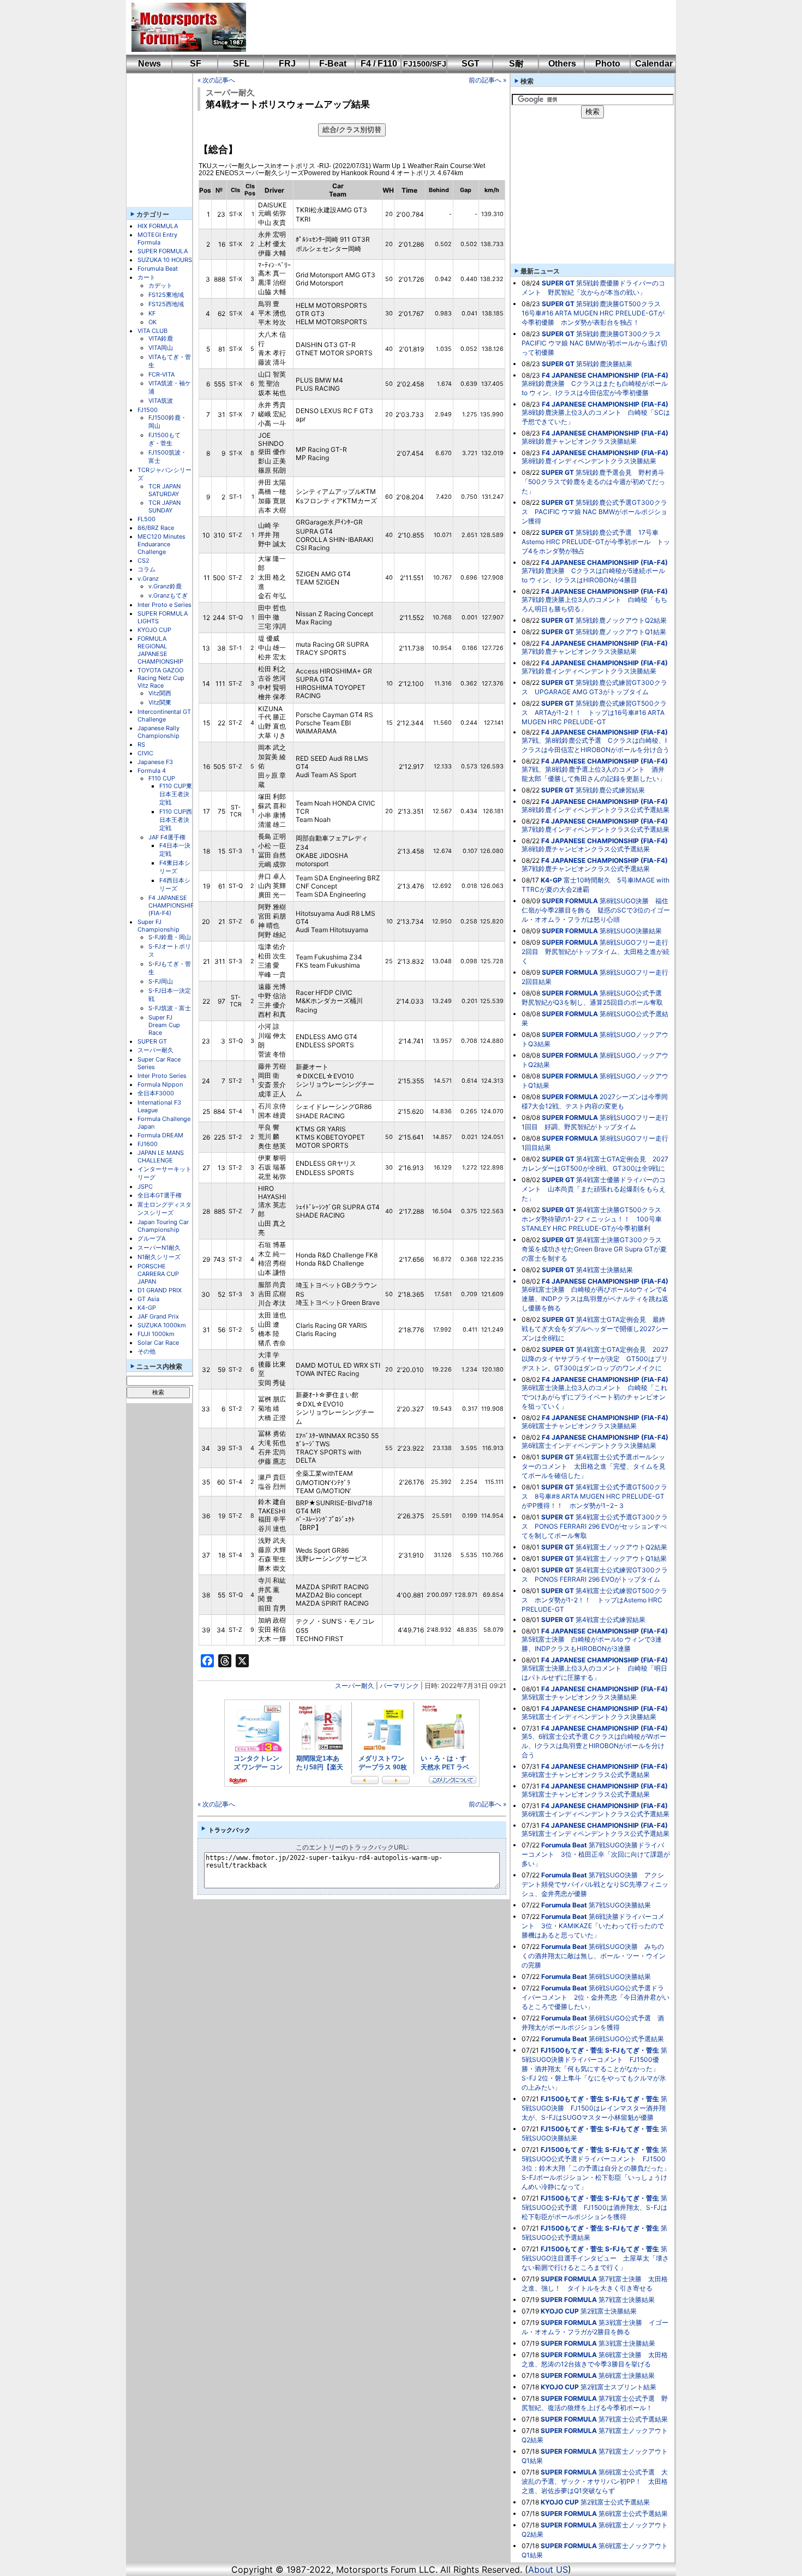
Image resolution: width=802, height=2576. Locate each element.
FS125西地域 (166, 304)
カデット (160, 285)
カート (146, 277)
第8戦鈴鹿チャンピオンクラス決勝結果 (579, 441)
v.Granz (148, 579)
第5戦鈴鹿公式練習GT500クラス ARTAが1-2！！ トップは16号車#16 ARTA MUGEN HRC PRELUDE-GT (594, 712)
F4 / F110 (379, 64)
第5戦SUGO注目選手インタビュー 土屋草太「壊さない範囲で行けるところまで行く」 (595, 2258)
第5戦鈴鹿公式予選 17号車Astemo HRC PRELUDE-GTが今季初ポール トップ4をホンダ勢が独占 (596, 542)
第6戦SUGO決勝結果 (620, 1976)
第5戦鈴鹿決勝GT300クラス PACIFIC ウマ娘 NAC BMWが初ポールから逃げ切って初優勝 (595, 343)
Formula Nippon (160, 1084)
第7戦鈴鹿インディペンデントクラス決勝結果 (589, 671)
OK (152, 322)
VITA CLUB (152, 331)
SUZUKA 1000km (162, 1325)
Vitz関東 (160, 702)
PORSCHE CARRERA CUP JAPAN (158, 1274)
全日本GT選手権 (160, 1195)
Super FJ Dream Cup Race (164, 1025)
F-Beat (333, 64)
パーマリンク (399, 1686)
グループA (151, 1238)
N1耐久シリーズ (159, 1257)
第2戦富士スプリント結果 (618, 2387)
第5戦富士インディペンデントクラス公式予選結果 (595, 1833)
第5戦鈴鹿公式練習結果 (610, 790)
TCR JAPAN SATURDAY (164, 490)
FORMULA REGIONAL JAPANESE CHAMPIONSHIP (160, 650)
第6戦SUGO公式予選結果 (626, 2039)
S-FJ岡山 (161, 981)
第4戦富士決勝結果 (605, 1270)
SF (196, 64)
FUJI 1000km (156, 1334)
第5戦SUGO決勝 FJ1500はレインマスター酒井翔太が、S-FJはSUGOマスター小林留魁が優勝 (594, 2108)
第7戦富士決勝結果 (627, 2300)
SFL (241, 64)
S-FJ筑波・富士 (170, 1008)
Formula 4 (152, 771)
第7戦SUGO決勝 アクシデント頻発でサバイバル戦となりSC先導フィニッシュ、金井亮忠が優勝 (595, 1884)
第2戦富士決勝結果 (609, 2311)
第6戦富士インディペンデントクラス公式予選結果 (595, 1814)
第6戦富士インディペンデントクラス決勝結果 (589, 1445)
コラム (146, 569)
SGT (471, 64)
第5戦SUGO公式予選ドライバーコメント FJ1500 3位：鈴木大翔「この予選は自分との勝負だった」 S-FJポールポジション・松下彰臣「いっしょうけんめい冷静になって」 (599, 2168)
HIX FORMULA (158, 226)
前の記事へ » (487, 80)
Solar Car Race (158, 1343)
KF (152, 313)
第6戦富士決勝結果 (627, 2375)
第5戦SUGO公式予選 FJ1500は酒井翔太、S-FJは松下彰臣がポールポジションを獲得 (594, 2207)
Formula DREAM (160, 1135)
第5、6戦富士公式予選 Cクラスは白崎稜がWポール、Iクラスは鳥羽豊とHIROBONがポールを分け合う (594, 1746)
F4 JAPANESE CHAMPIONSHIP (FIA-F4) (171, 905)
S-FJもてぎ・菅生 (632, 2050)
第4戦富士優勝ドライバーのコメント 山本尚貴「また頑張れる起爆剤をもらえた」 (594, 1189)
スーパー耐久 (155, 1050)
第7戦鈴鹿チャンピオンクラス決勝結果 (579, 651)
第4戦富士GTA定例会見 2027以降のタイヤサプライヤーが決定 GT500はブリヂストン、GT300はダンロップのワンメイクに (595, 1359)
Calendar (654, 64)
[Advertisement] (453, 27)
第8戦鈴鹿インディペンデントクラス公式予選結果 (595, 810)
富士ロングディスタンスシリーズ (164, 1209)
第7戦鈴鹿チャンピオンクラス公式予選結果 (586, 869)
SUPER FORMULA (163, 251)
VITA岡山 (161, 348)
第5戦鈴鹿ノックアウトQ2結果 (621, 620)
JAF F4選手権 (167, 837)
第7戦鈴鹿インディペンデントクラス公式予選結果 (595, 829)
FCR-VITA (161, 374)
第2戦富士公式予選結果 (615, 2502)
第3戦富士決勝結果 (627, 2343)
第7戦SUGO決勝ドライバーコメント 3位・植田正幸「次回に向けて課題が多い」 (596, 1854)
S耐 (516, 64)
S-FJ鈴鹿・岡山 (170, 937)
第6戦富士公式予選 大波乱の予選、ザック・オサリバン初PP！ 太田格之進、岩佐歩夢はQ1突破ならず (595, 2481)
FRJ (287, 64)
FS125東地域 (166, 295)
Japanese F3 (155, 762)
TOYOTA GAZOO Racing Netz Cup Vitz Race (161, 678)
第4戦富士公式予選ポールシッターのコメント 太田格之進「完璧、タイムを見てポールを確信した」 (594, 1466)
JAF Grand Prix (158, 1316)
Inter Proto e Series (164, 605)
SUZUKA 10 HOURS (165, 260)
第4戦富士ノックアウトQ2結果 (621, 1547)
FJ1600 (148, 1144)
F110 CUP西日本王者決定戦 (176, 820)
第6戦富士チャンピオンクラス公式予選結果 (586, 1775)
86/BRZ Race (156, 528)
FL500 (146, 519)
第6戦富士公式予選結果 (633, 2514)
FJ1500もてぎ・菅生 (164, 439)
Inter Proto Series (162, 1076)
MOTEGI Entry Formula (157, 238)
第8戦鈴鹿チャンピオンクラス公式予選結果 (586, 849)
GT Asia (148, 1299)
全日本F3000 (156, 1093)
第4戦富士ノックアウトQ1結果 (621, 1558)
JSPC (145, 1186)
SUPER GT (152, 1041)
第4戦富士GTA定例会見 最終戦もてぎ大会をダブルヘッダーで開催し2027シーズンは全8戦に (595, 1329)
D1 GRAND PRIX (160, 1290)
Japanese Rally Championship (158, 732)
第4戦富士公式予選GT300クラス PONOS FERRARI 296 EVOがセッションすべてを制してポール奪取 (595, 1526)
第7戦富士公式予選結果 (633, 2419)
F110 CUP (162, 778)
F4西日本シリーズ (175, 884)
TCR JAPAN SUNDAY (164, 506)
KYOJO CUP (154, 630)
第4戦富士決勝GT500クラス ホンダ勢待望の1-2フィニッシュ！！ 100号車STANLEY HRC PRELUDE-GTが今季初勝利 (595, 1219)
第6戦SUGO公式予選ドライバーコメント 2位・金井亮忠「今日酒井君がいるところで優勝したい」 (595, 1997)
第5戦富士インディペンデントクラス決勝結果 (589, 1717)
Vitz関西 (160, 693)
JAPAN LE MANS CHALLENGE (161, 1156)
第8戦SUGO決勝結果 (631, 931)
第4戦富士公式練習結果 (611, 1620)
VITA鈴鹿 (161, 338)
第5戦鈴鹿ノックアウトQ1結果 (621, 632)
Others (562, 64)
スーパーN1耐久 (159, 1248)
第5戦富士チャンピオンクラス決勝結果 (579, 1697)
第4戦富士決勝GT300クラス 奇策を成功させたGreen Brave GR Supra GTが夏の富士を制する (595, 1249)
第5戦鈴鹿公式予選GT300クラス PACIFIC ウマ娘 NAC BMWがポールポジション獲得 (594, 512)
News (149, 64)
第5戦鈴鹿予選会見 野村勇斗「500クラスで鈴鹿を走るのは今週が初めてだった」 (593, 482)
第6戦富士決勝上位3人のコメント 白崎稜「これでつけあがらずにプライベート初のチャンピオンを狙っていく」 (594, 1397)
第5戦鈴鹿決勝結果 (604, 364)
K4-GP (147, 1308)
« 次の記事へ (216, 80)
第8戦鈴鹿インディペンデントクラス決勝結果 (589, 461)
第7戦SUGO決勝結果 (620, 1905)
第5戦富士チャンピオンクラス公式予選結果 (586, 1794)
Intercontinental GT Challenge (164, 715)
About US (548, 2569)
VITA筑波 (161, 401)
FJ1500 (148, 410)
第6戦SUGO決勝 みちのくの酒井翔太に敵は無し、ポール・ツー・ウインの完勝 (594, 1956)
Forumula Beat (158, 269)
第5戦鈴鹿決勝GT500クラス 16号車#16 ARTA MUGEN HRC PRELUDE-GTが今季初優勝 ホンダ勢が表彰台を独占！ (594, 313)
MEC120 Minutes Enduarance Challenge (161, 544)
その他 (146, 1351)
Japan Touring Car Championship (163, 1226)
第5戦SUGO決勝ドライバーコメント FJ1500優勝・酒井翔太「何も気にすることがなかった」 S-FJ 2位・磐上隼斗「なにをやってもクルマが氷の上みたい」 (594, 2069)
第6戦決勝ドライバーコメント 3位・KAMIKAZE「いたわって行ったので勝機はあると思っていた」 (593, 1926)
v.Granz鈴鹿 (165, 586)
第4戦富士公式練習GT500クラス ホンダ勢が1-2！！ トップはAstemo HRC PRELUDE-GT (594, 1600)
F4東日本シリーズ (175, 867)
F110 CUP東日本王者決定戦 (176, 794)
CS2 (143, 560)
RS (141, 744)
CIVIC (145, 753)
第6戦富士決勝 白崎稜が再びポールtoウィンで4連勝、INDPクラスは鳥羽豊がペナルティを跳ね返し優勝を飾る (595, 1299)
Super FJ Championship (158, 926)
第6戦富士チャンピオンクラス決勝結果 (579, 1426)
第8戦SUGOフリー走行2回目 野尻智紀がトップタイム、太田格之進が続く (595, 952)
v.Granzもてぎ (168, 595)
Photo (608, 64)
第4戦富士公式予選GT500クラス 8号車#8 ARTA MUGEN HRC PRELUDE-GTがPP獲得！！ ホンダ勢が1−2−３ (594, 1496)
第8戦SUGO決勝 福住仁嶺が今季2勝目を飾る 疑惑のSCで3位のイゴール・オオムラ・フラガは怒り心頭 (596, 910)
